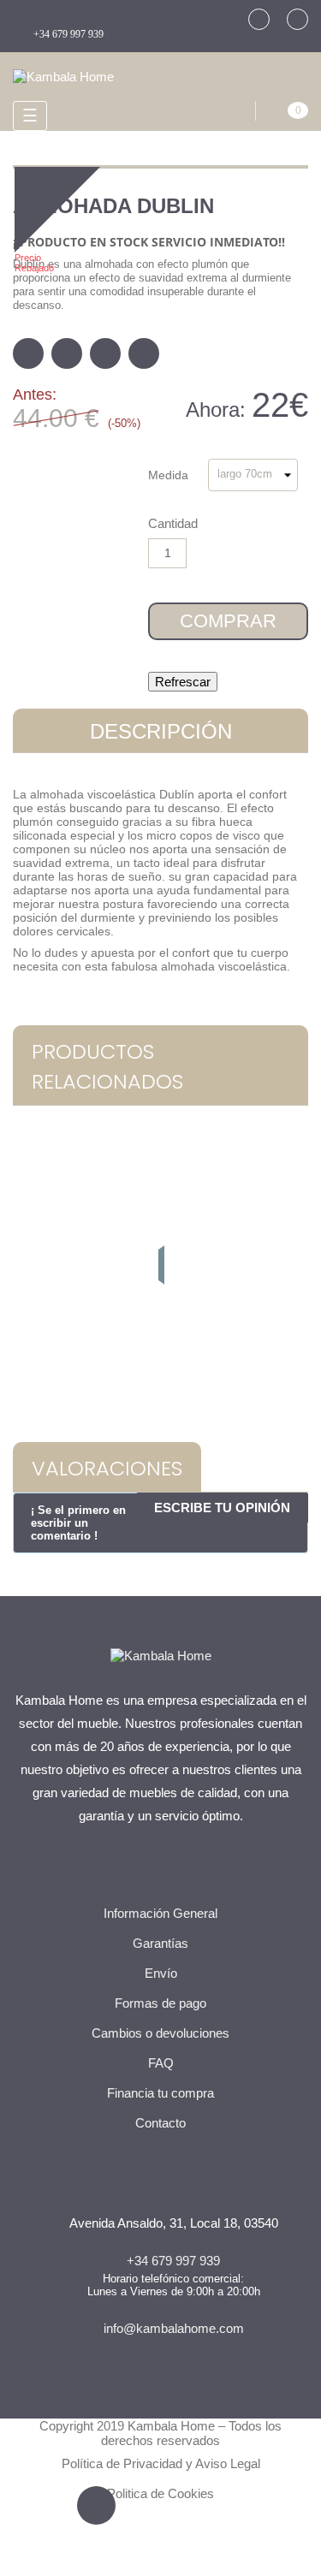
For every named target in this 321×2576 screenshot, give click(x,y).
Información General (160, 1913)
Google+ (105, 353)
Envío (161, 1973)
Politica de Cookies (160, 2493)
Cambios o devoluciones (160, 2033)
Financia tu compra (160, 2093)
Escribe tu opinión (222, 1508)
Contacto (160, 2123)
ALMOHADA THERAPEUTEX (161, 1325)
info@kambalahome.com (174, 2328)
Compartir (28, 353)
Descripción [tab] (161, 731)
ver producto (161, 1383)
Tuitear (67, 353)
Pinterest (144, 353)
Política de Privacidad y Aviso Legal (161, 2463)
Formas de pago (160, 2003)
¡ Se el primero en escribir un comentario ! (78, 1523)
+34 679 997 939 (68, 34)
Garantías (160, 1943)
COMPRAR (228, 621)
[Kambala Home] (63, 75)
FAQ (161, 2063)
